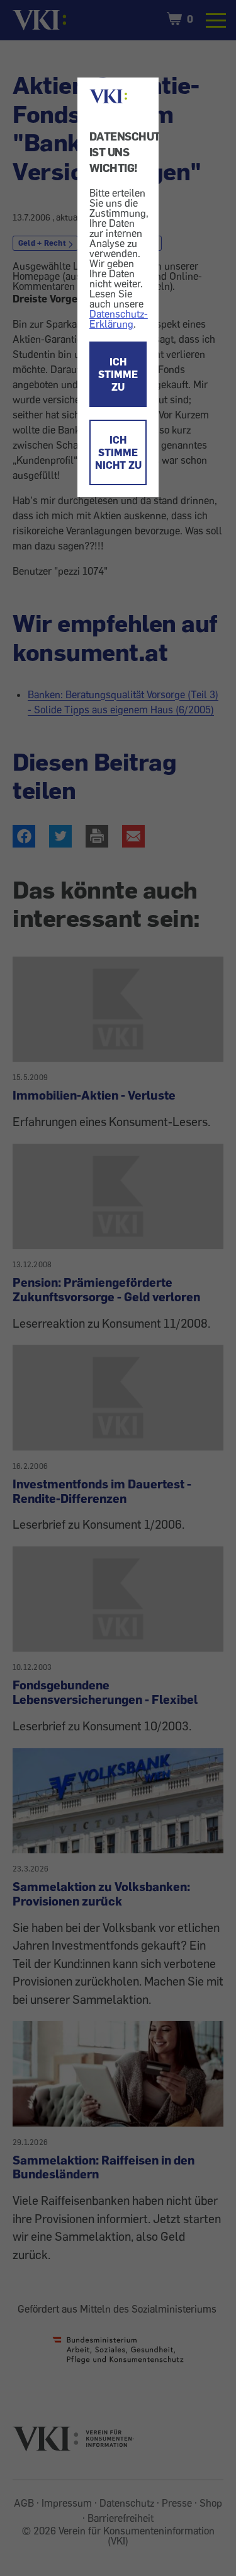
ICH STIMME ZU (118, 374)
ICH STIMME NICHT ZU (118, 452)
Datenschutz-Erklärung (119, 319)
